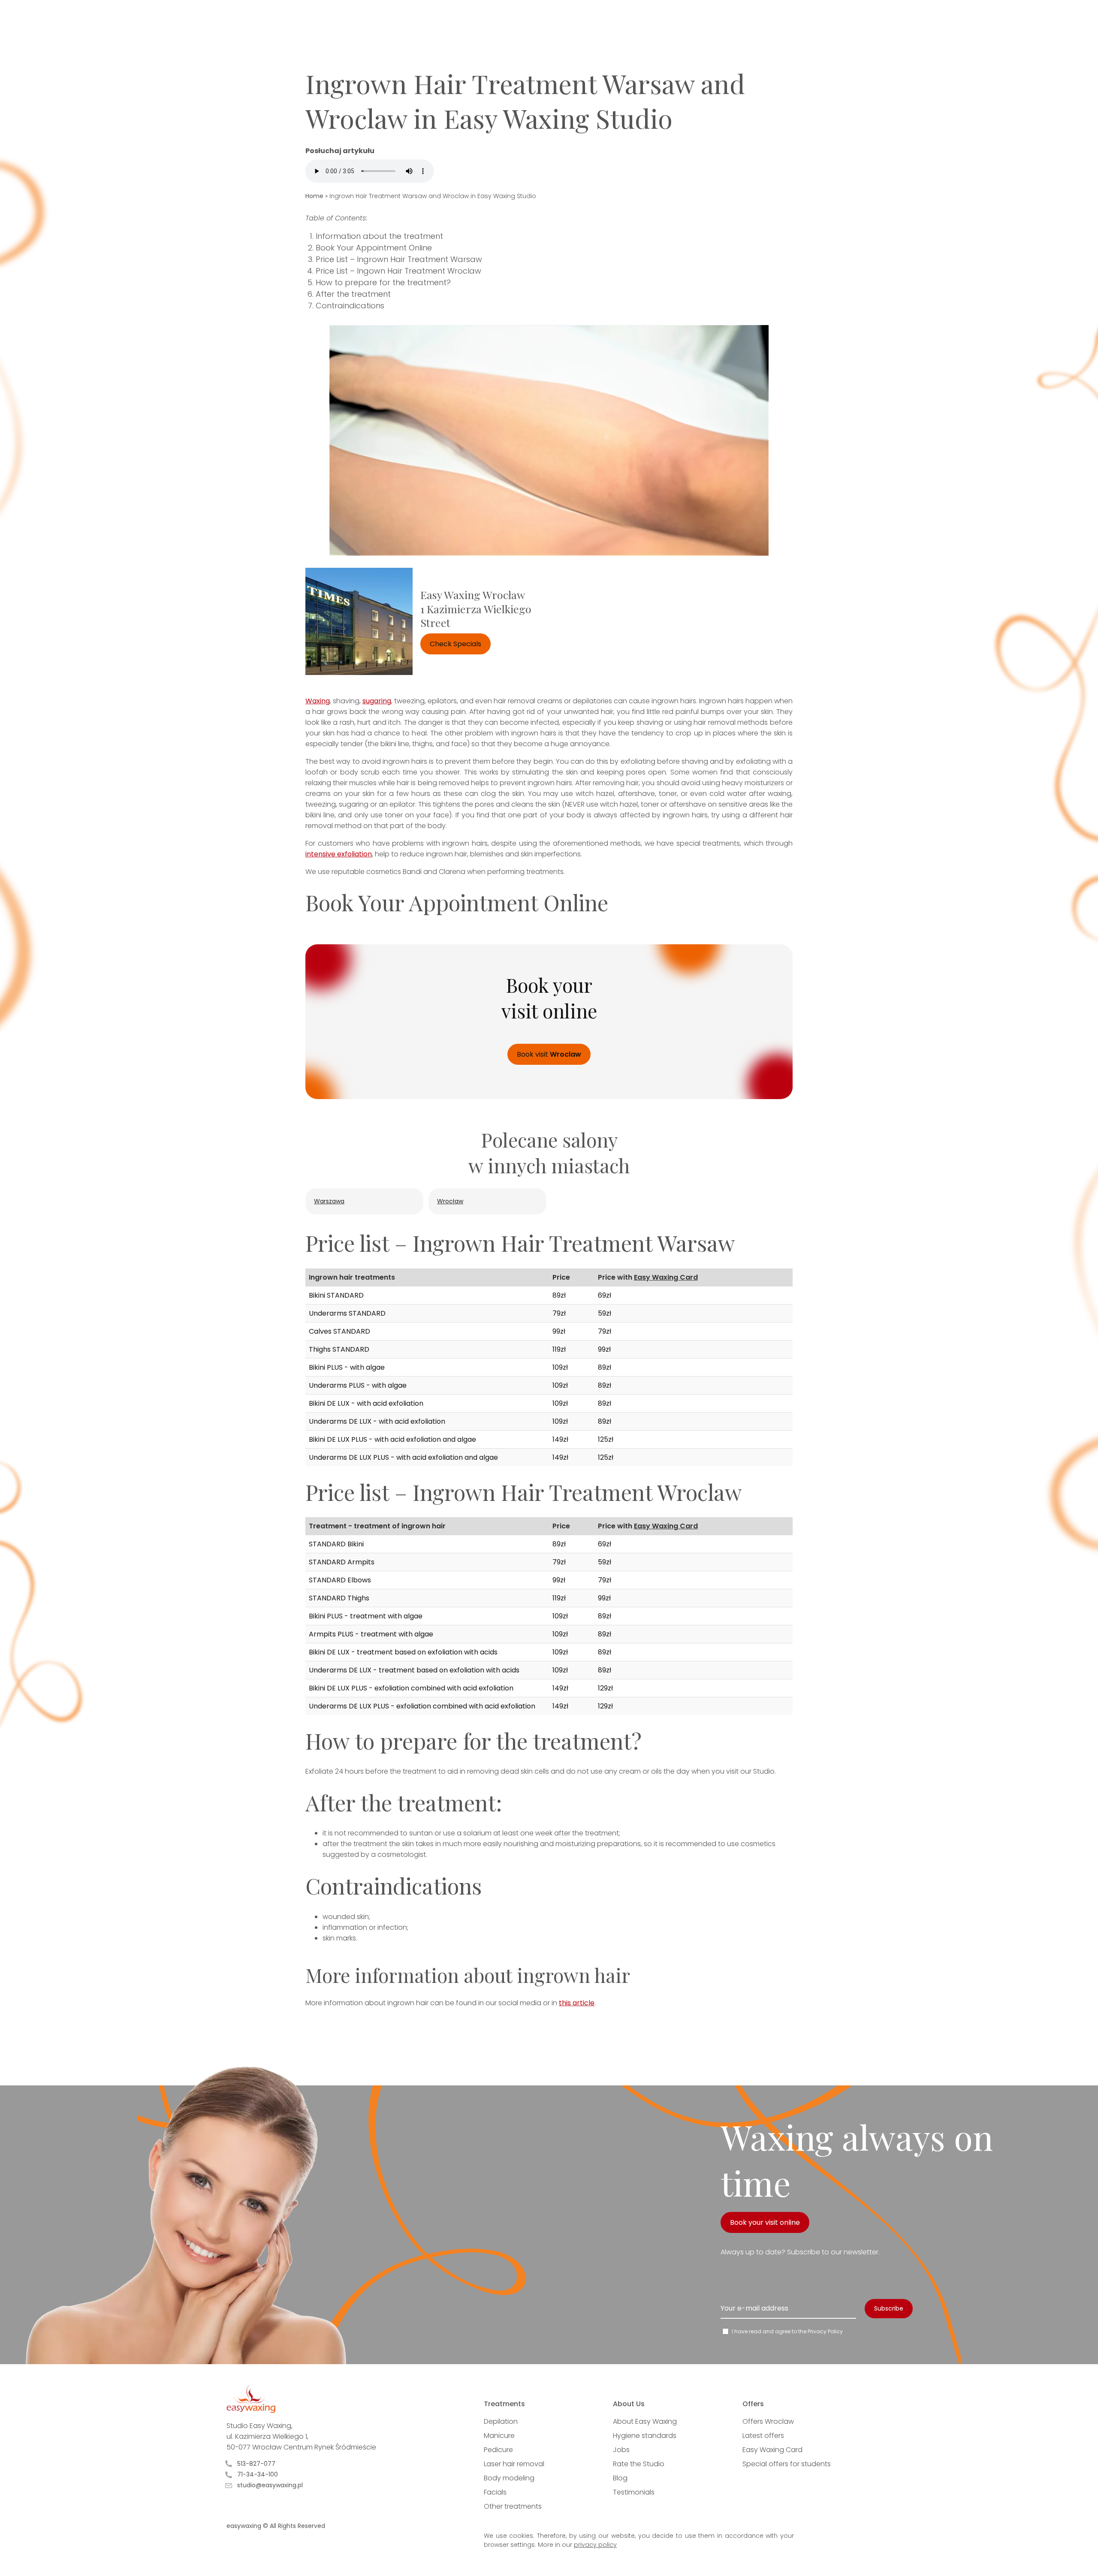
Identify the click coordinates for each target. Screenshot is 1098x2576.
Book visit (549, 1054)
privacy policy (595, 2545)
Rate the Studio (639, 2464)
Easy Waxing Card (666, 1277)
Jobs (621, 2450)
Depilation (501, 2421)
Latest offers (763, 2436)
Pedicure (498, 2450)
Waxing (318, 701)
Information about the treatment (379, 236)
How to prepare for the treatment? (383, 282)
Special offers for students (787, 2464)
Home (314, 196)
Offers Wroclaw (768, 2421)
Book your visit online (765, 2222)
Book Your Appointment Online (374, 248)
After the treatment (353, 294)
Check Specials (455, 644)
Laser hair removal (514, 2464)
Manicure (499, 2436)
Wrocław (450, 1201)
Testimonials (634, 2492)
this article (577, 2003)
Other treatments (513, 2506)
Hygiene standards (645, 2436)
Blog (620, 2478)
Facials (495, 2492)
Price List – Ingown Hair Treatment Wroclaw (398, 271)
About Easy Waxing (645, 2421)
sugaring (377, 701)
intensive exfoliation (339, 854)
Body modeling (509, 2478)
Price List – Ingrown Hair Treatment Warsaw (399, 259)
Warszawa (329, 1201)
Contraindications (350, 306)
